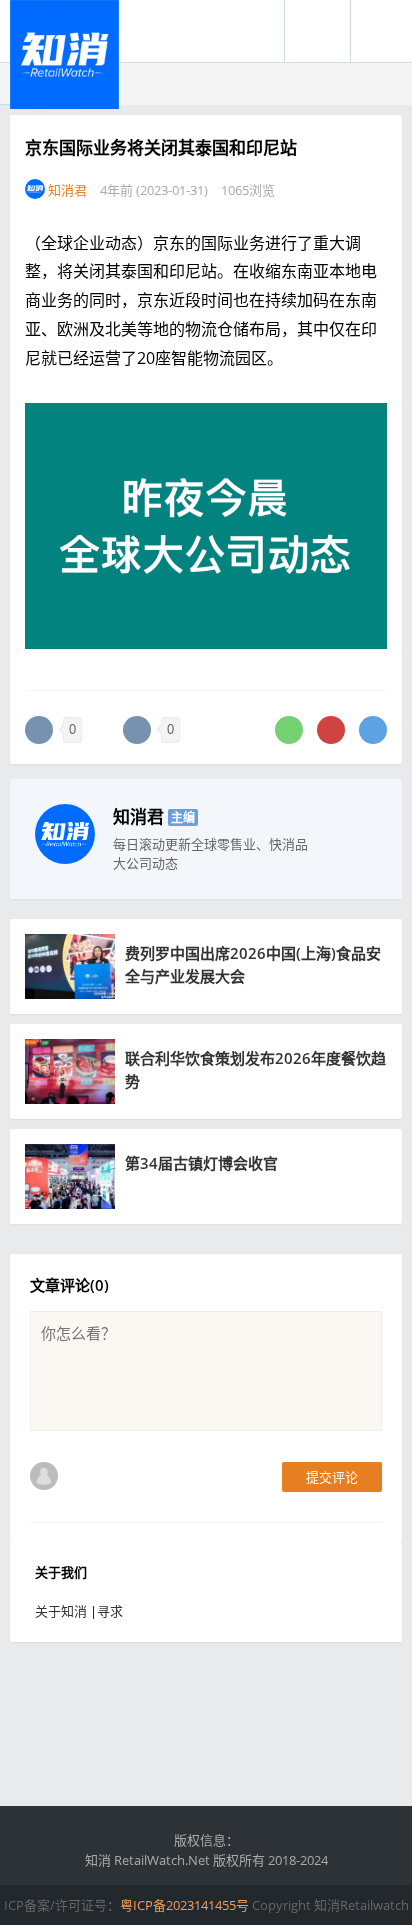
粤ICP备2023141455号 (184, 1905)
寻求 (110, 1611)
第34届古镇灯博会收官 (201, 1163)
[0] (39, 730)
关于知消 (61, 1611)
